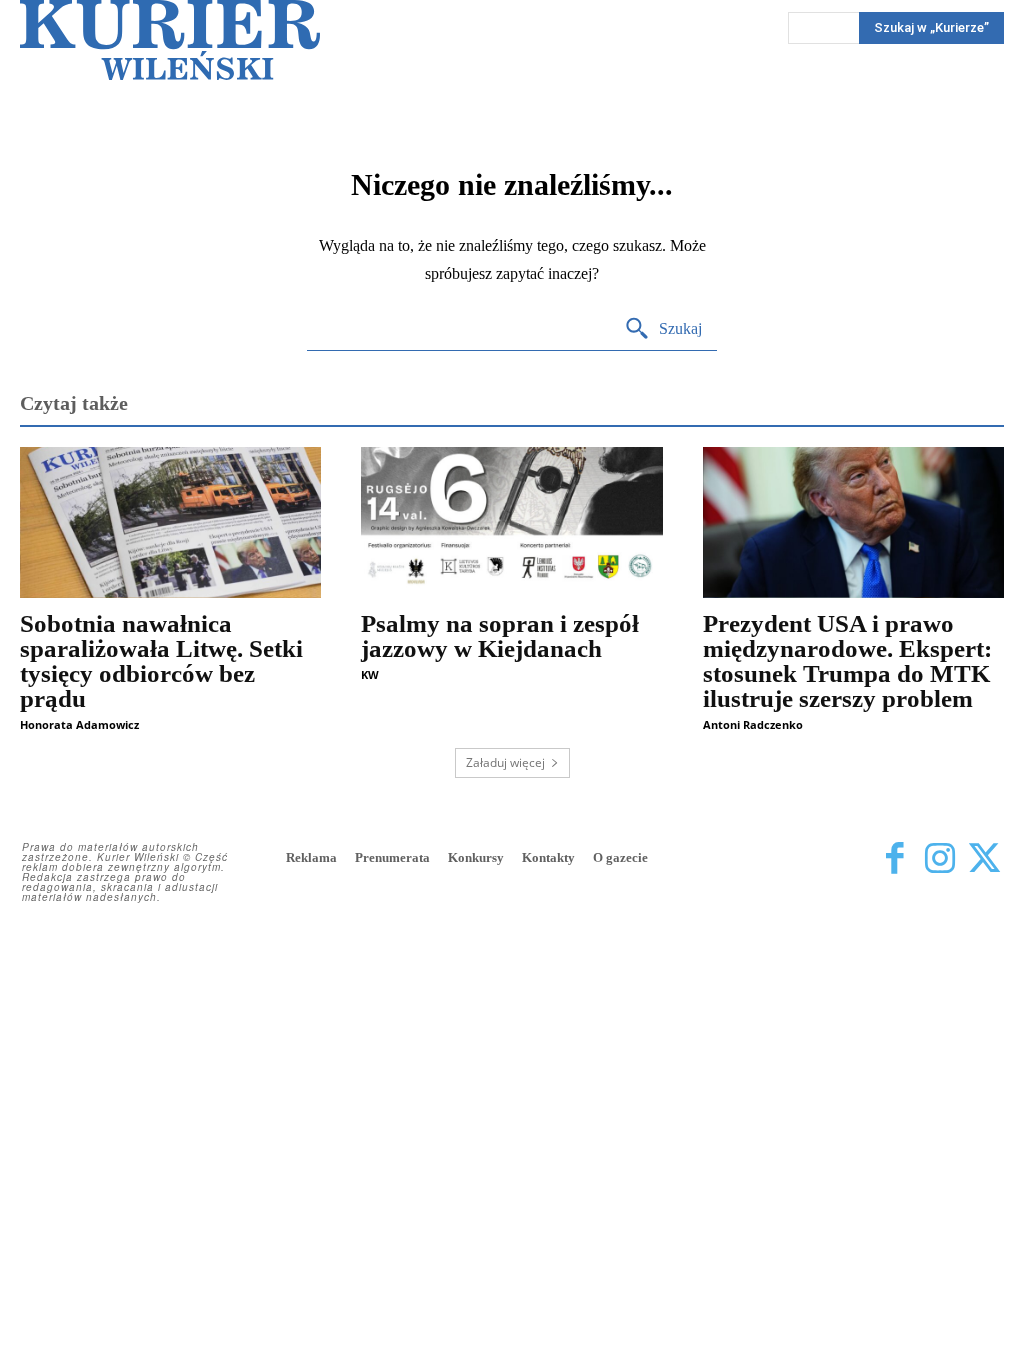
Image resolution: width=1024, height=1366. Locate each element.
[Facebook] (894, 859)
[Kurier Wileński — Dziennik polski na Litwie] (170, 40)
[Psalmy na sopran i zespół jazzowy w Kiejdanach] (511, 522)
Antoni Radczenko (753, 724)
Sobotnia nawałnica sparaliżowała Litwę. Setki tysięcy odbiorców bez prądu (161, 661)
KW (370, 674)
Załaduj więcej (505, 762)
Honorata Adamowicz (79, 724)
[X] (984, 859)
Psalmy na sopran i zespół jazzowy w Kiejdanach (500, 636)
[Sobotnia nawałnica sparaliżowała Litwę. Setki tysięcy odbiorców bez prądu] (170, 522)
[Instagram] (939, 859)
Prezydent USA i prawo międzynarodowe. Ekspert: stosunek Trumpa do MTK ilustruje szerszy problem (847, 661)
